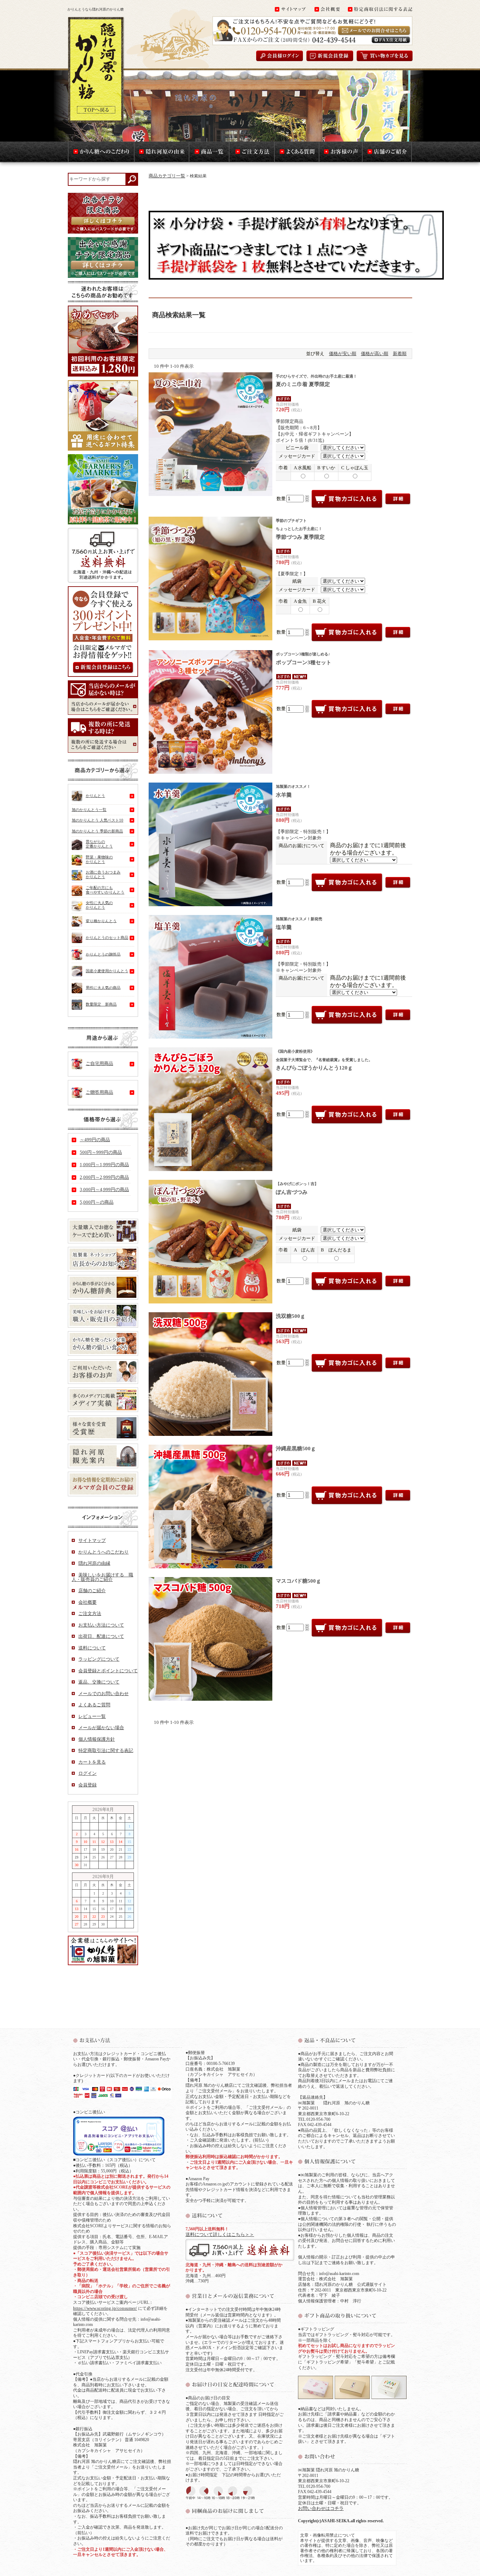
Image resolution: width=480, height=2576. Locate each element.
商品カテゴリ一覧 (167, 176)
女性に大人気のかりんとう (99, 905)
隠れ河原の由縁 (94, 1563)
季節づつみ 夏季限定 (300, 529)
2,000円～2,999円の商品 (104, 1177)
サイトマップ (92, 1540)
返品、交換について (99, 1682)
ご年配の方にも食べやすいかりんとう (105, 890)
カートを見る (92, 1762)
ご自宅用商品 (99, 1063)
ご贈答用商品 (99, 1092)
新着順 (400, 354)
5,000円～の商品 (97, 1202)
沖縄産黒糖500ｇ (296, 1449)
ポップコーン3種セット (304, 658)
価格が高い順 (375, 354)
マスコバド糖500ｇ (299, 1581)
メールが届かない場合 (101, 1728)
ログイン (87, 1773)
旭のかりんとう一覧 (89, 810)
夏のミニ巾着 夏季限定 (316, 381)
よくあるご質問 (94, 1705)
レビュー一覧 (92, 1716)
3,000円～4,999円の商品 (104, 1189)
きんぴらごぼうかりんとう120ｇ (324, 1060)
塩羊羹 (299, 923)
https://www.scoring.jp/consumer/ (105, 2308)
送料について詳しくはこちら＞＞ (220, 2234)
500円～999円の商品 (101, 1152)
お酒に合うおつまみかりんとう (103, 874)
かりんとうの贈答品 (103, 954)
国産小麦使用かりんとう (107, 971)
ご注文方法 (90, 1613)
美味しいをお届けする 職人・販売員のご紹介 (102, 1577)
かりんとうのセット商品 (107, 937)
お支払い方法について (101, 1625)
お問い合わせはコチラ (321, 2508)
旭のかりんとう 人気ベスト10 (98, 820)
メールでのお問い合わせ (103, 1694)
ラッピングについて (99, 1659)
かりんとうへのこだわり (103, 1552)
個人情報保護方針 (97, 1739)
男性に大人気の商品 (103, 987)
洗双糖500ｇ (291, 1316)
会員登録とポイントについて (108, 1671)
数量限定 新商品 (101, 1004)
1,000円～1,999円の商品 (104, 1165)
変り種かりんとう (101, 921)
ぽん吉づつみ (297, 1188)
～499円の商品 (95, 1140)
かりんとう (95, 796)
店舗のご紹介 (92, 1591)
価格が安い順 (343, 354)
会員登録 (87, 1785)
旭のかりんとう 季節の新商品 (97, 831)
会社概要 (87, 1602)
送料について (92, 1648)
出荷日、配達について (101, 1636)
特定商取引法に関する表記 (106, 1750)
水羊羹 (293, 791)
